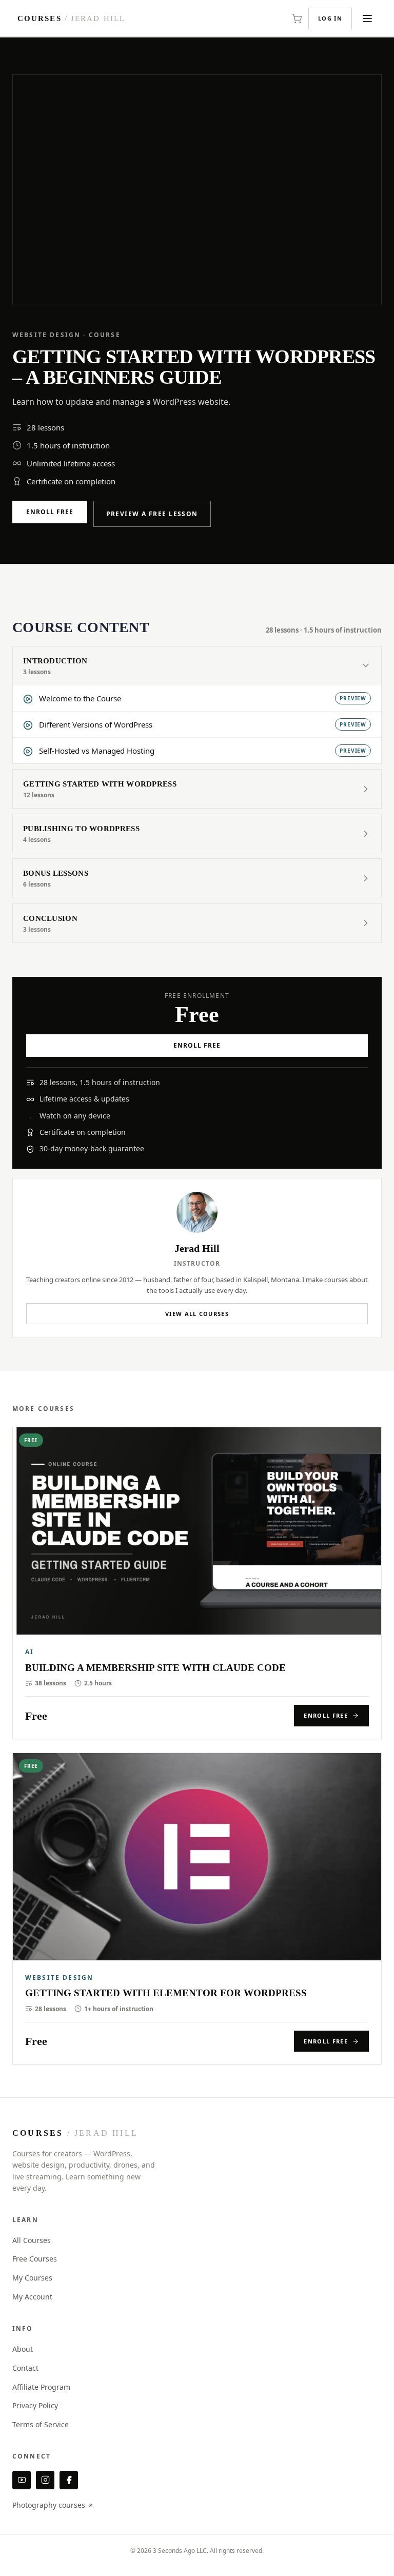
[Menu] (367, 18)
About (23, 2349)
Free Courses (35, 2259)
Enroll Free (50, 512)
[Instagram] (45, 2480)
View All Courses (197, 1314)
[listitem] (197, 1583)
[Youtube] (22, 2480)
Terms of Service (41, 2424)
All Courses (32, 2240)
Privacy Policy (35, 2405)
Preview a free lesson (152, 514)
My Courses (32, 2278)
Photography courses (50, 2505)
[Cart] (297, 18)
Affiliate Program (41, 2387)
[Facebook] (69, 2480)
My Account (32, 2297)
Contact (25, 2368)
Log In (330, 18)
